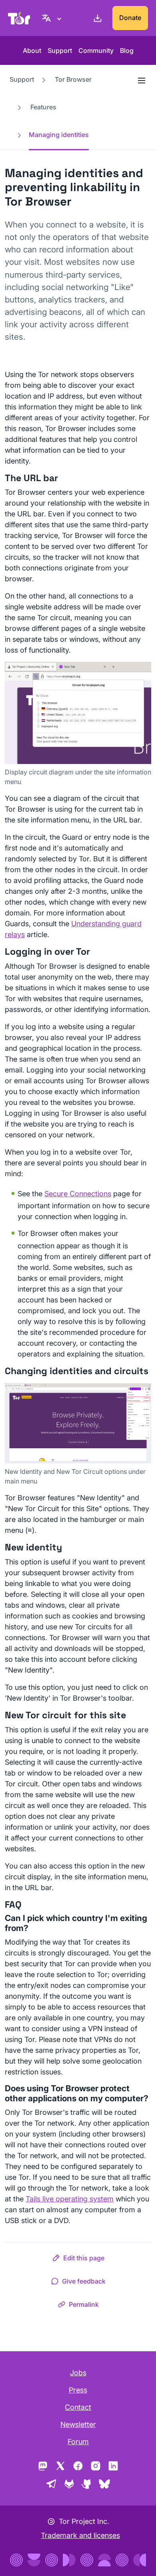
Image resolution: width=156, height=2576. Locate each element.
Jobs (78, 2373)
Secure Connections (78, 1194)
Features (43, 107)
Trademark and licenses (80, 2535)
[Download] (96, 18)
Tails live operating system (70, 2199)
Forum (78, 2442)
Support (60, 50)
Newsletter (78, 2424)
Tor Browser (73, 79)
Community (96, 50)
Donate (130, 18)
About (32, 50)
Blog (127, 50)
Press (78, 2390)
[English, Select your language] (53, 18)
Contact (78, 2407)
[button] (78, 2260)
